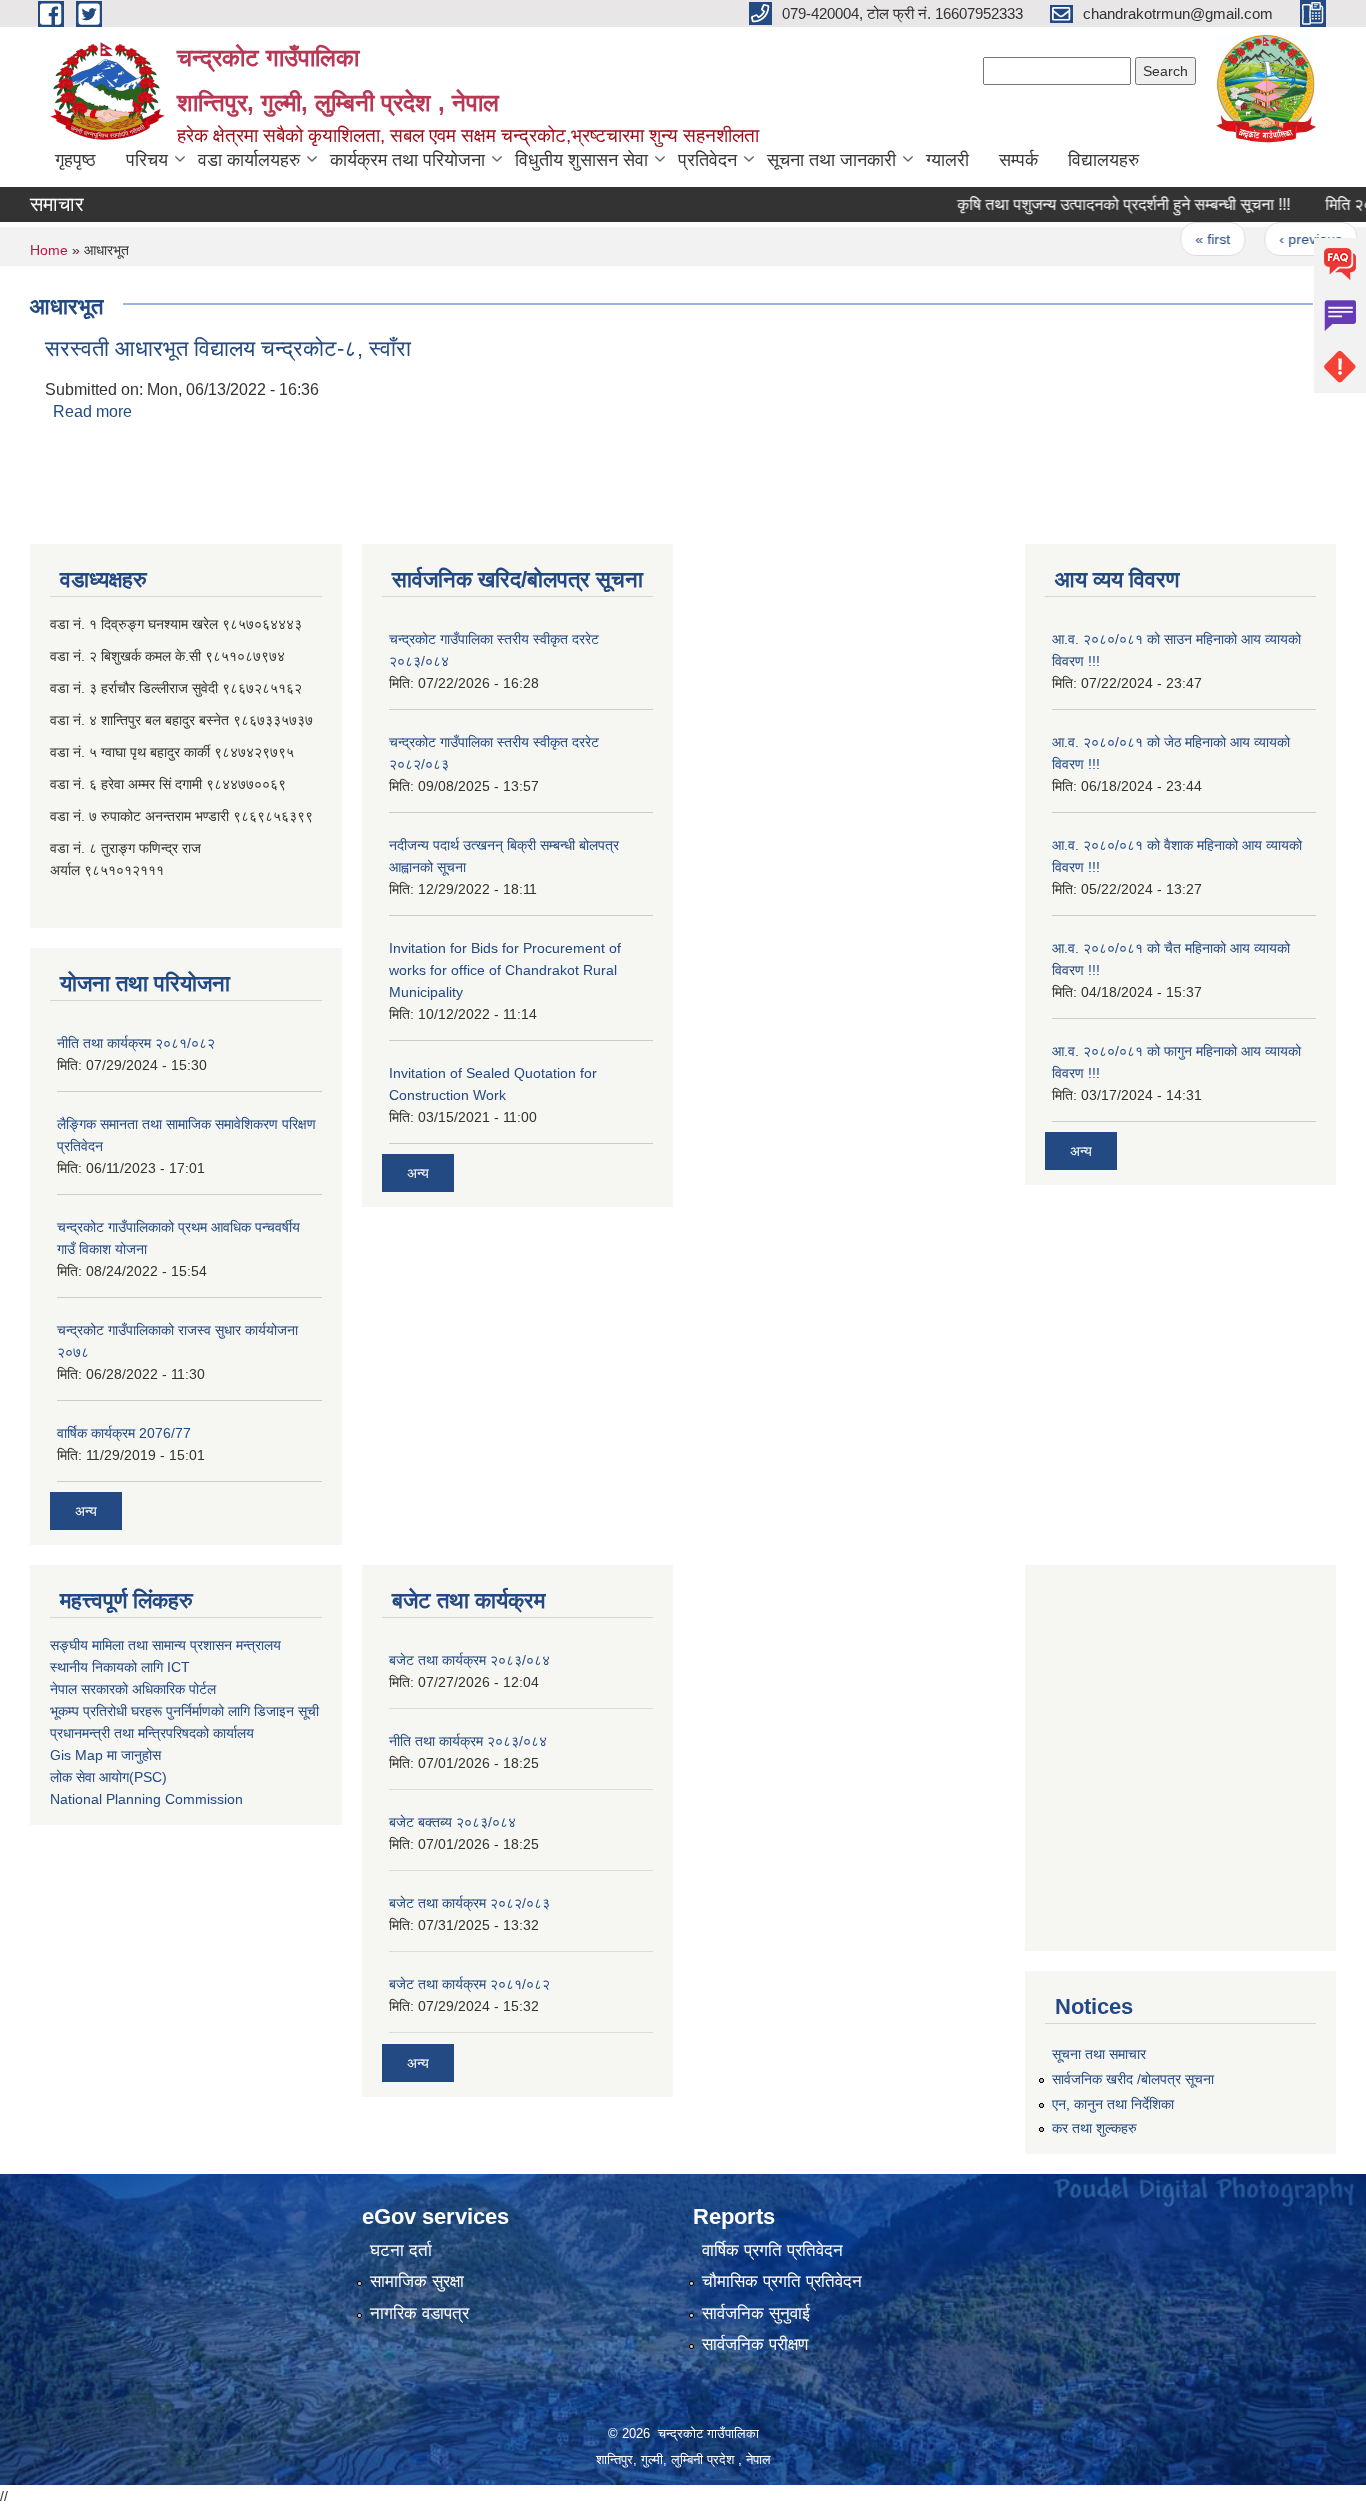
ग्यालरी (947, 160)
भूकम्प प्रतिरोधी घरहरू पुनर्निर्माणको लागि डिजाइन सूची (184, 1711)
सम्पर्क (1018, 160)
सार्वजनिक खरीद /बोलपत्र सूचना (1133, 2079)
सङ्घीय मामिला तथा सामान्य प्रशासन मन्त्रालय (165, 1645)
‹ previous (1276, 239)
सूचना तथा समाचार (1099, 2054)
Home (49, 250)
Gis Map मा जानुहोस (105, 1755)
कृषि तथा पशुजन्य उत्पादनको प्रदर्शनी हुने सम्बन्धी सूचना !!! (1089, 204)
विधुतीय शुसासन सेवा (581, 160)
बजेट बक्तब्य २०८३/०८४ (452, 1822)
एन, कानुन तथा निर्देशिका (1113, 2104)
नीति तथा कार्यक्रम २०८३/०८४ (468, 1741)
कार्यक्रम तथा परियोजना (407, 160)
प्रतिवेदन (707, 160)
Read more (92, 411)
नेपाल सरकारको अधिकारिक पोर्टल (133, 1689)
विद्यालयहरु (1103, 160)
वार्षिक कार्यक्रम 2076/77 (124, 1433)
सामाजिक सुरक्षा (417, 2281)
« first (1178, 239)
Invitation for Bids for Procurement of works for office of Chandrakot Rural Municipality (505, 970)
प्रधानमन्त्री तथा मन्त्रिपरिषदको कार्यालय (152, 1733)
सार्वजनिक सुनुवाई (756, 2313)
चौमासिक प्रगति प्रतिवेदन (782, 2281)
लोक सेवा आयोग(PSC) (108, 1777)
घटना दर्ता (401, 2250)
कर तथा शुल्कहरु (1094, 2128)
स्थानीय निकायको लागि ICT (120, 1667)
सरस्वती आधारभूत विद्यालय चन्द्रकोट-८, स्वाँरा (228, 348)
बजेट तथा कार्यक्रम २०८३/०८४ (469, 1660)
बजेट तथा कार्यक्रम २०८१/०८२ (469, 1984)
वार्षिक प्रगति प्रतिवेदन (772, 2250)
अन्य (86, 1511)
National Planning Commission (146, 1799)
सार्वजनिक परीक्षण (755, 2344)
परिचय (147, 160)
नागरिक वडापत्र (419, 2313)
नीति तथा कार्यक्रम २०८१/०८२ (136, 1043)
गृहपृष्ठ (75, 160)
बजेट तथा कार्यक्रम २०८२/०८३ (469, 1903)
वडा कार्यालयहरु (249, 160)
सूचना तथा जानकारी (831, 160)
